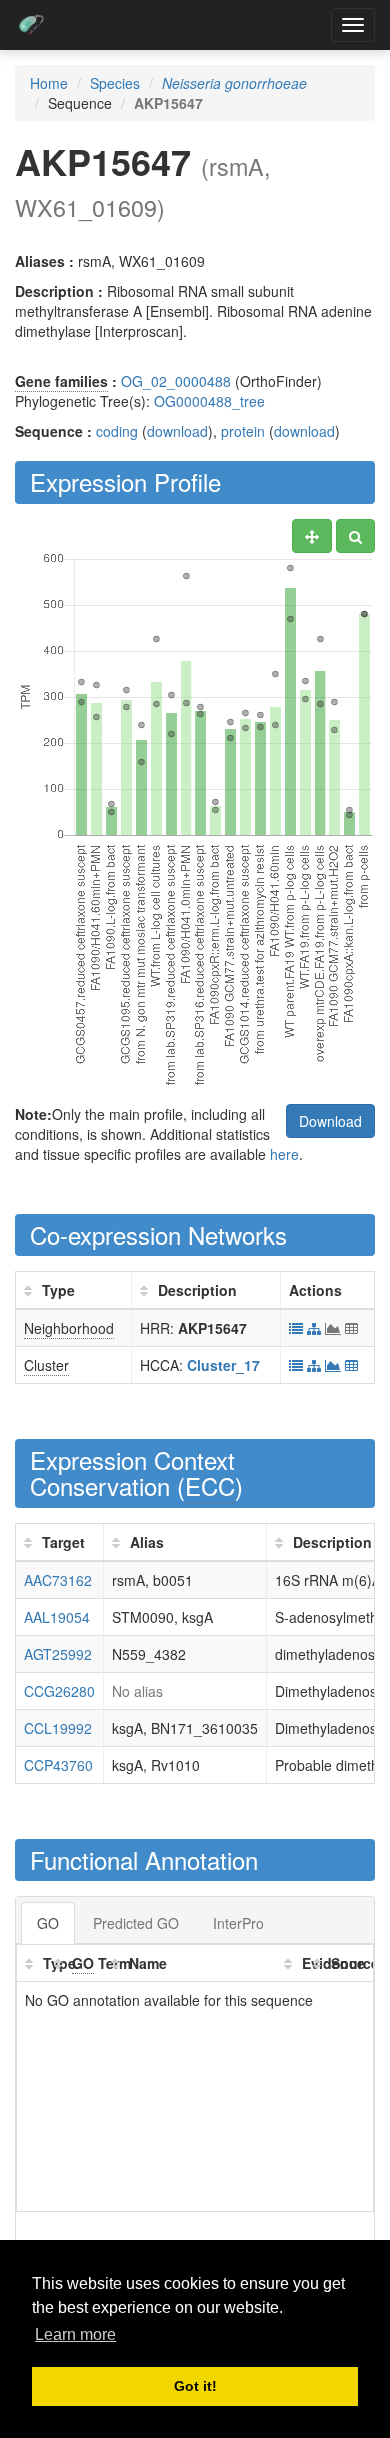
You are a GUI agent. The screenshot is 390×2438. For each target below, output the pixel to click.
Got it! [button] (195, 2386)
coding (117, 431)
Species (115, 83)
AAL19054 (57, 1617)
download (177, 431)
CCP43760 (58, 1765)
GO (48, 1923)
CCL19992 (58, 1728)
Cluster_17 (223, 1365)
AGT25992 (58, 1654)
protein (243, 431)
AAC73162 (58, 1580)
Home (49, 83)
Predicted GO (136, 1923)
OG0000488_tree (209, 401)
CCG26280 (59, 1691)
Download (330, 1121)
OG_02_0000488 (176, 381)
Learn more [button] (75, 2334)
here (284, 1154)
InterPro (238, 1923)
